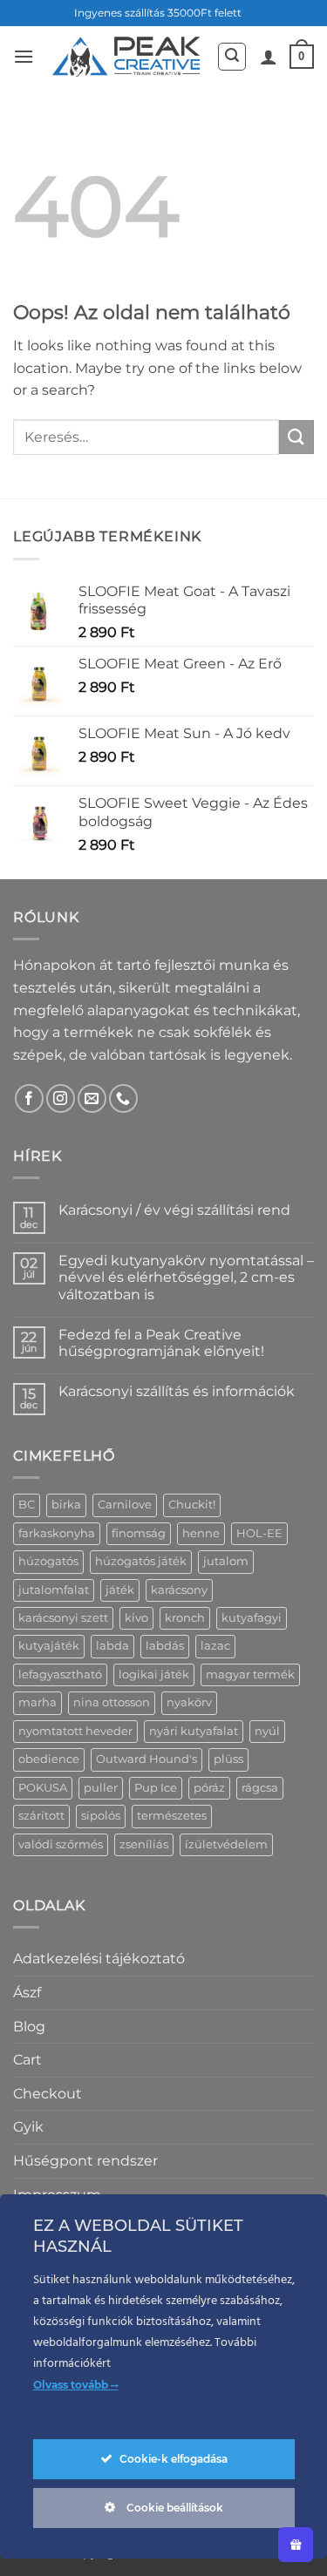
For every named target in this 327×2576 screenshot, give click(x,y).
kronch (185, 1618)
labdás (165, 1646)
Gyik (28, 2127)
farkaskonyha (57, 1533)
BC (27, 1505)
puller (101, 1788)
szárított (41, 1816)
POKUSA (43, 1788)
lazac (215, 1646)
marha (37, 1702)
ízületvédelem (226, 1844)
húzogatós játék (141, 1561)
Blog (29, 2027)
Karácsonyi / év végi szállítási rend (174, 1210)
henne (201, 1533)
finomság (139, 1533)
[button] (24, 56)
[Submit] (296, 437)
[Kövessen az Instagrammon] (61, 1098)
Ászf (27, 1993)
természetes (172, 1816)
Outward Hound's (146, 1759)
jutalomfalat (54, 1590)
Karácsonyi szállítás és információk (177, 1391)
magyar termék (250, 1674)
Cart (27, 2060)
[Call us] (123, 1098)
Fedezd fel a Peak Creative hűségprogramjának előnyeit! (161, 1343)
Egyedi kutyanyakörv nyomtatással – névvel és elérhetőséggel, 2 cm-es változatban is (186, 1277)
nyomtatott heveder (75, 1731)
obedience (49, 1759)
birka (66, 1505)
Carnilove (125, 1505)
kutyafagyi (252, 1618)
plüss (228, 1759)
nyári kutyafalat (194, 1731)
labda (112, 1646)
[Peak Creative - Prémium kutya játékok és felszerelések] (125, 56)
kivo (136, 1618)
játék (120, 1590)
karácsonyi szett (63, 1618)
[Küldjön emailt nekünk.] (92, 1098)
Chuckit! (192, 1505)
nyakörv (189, 1702)
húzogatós (48, 1561)
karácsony (179, 1590)
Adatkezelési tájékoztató (99, 1959)
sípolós (101, 1816)
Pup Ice (156, 1788)
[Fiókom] (269, 57)
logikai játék (154, 1674)
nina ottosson (112, 1702)
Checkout (48, 2094)
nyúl (267, 1731)
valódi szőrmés (61, 1844)
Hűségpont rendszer (85, 2161)
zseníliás (144, 1844)
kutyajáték (49, 1646)
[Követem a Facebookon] (29, 1098)
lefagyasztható (60, 1674)
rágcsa (260, 1788)
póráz (209, 1788)
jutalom (226, 1561)
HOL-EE (259, 1533)
